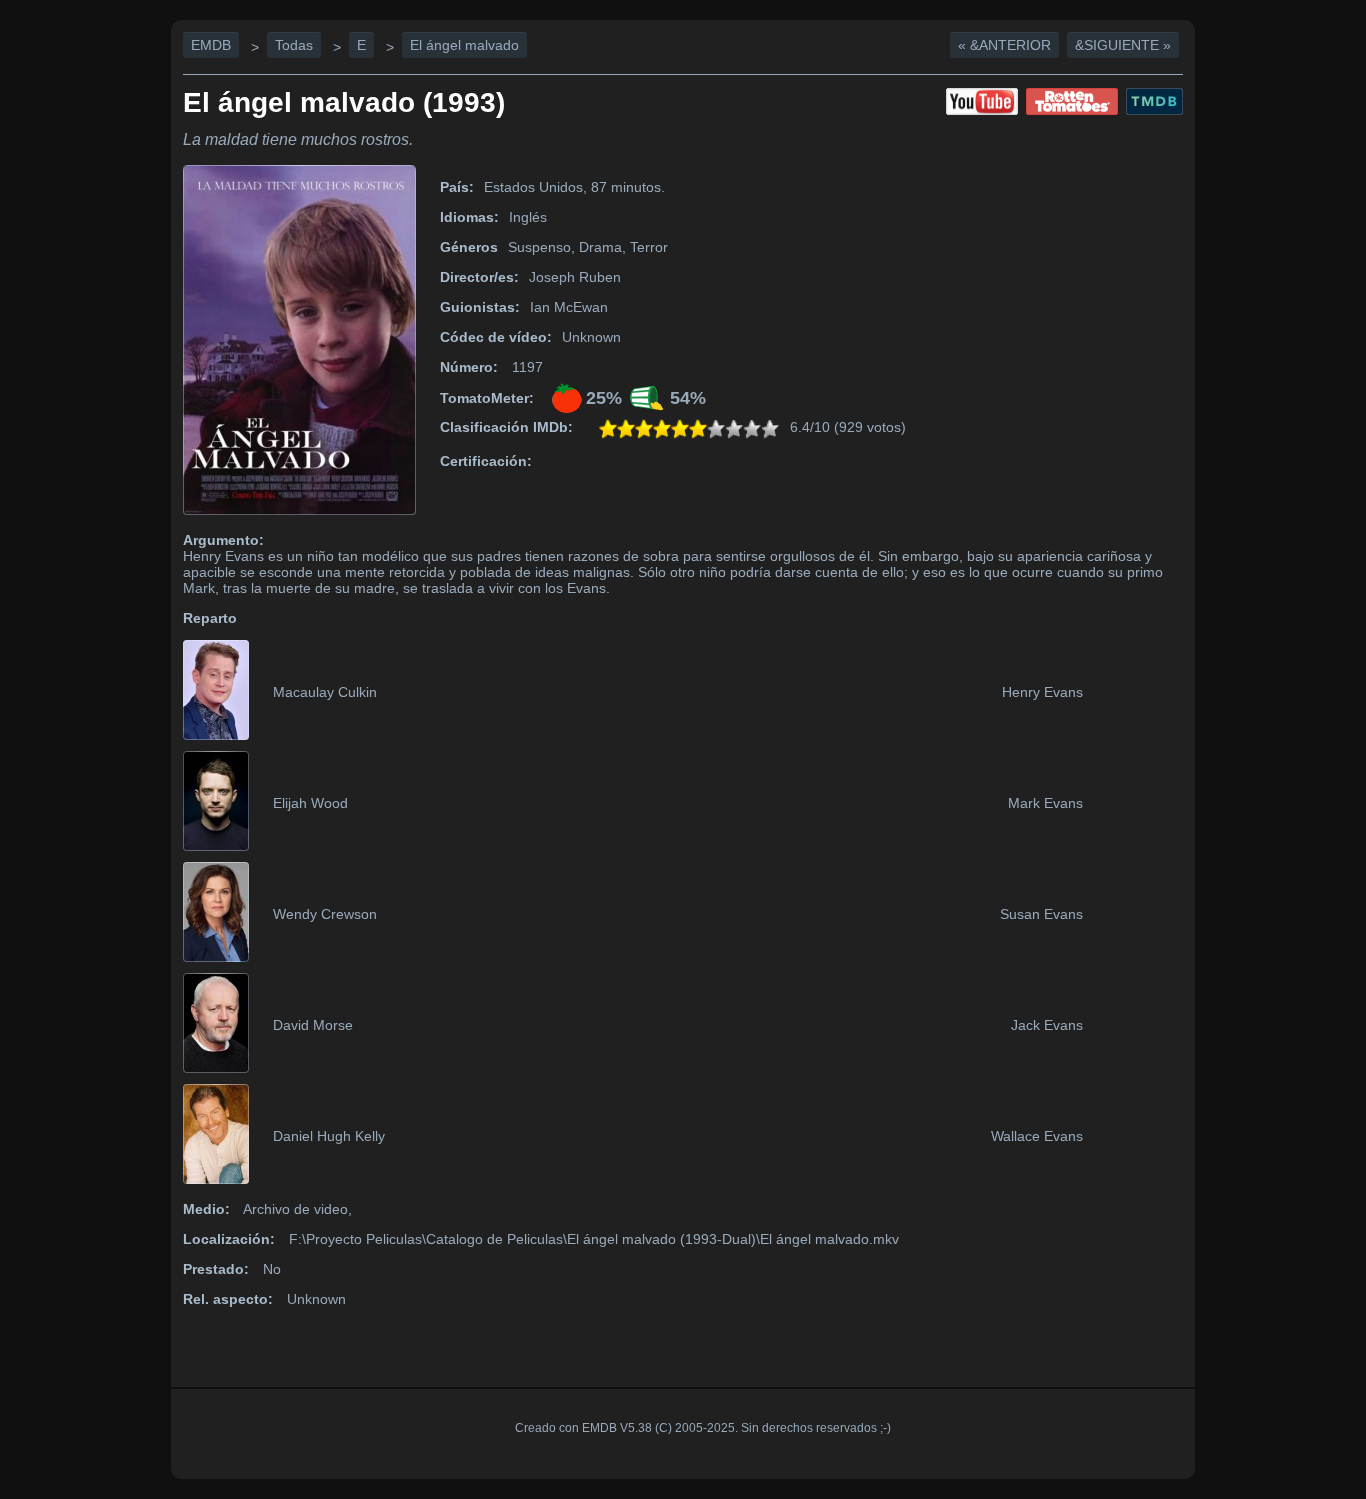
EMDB (211, 45)
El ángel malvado (464, 45)
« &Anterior (1004, 45)
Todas (294, 45)
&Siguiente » (1123, 45)
